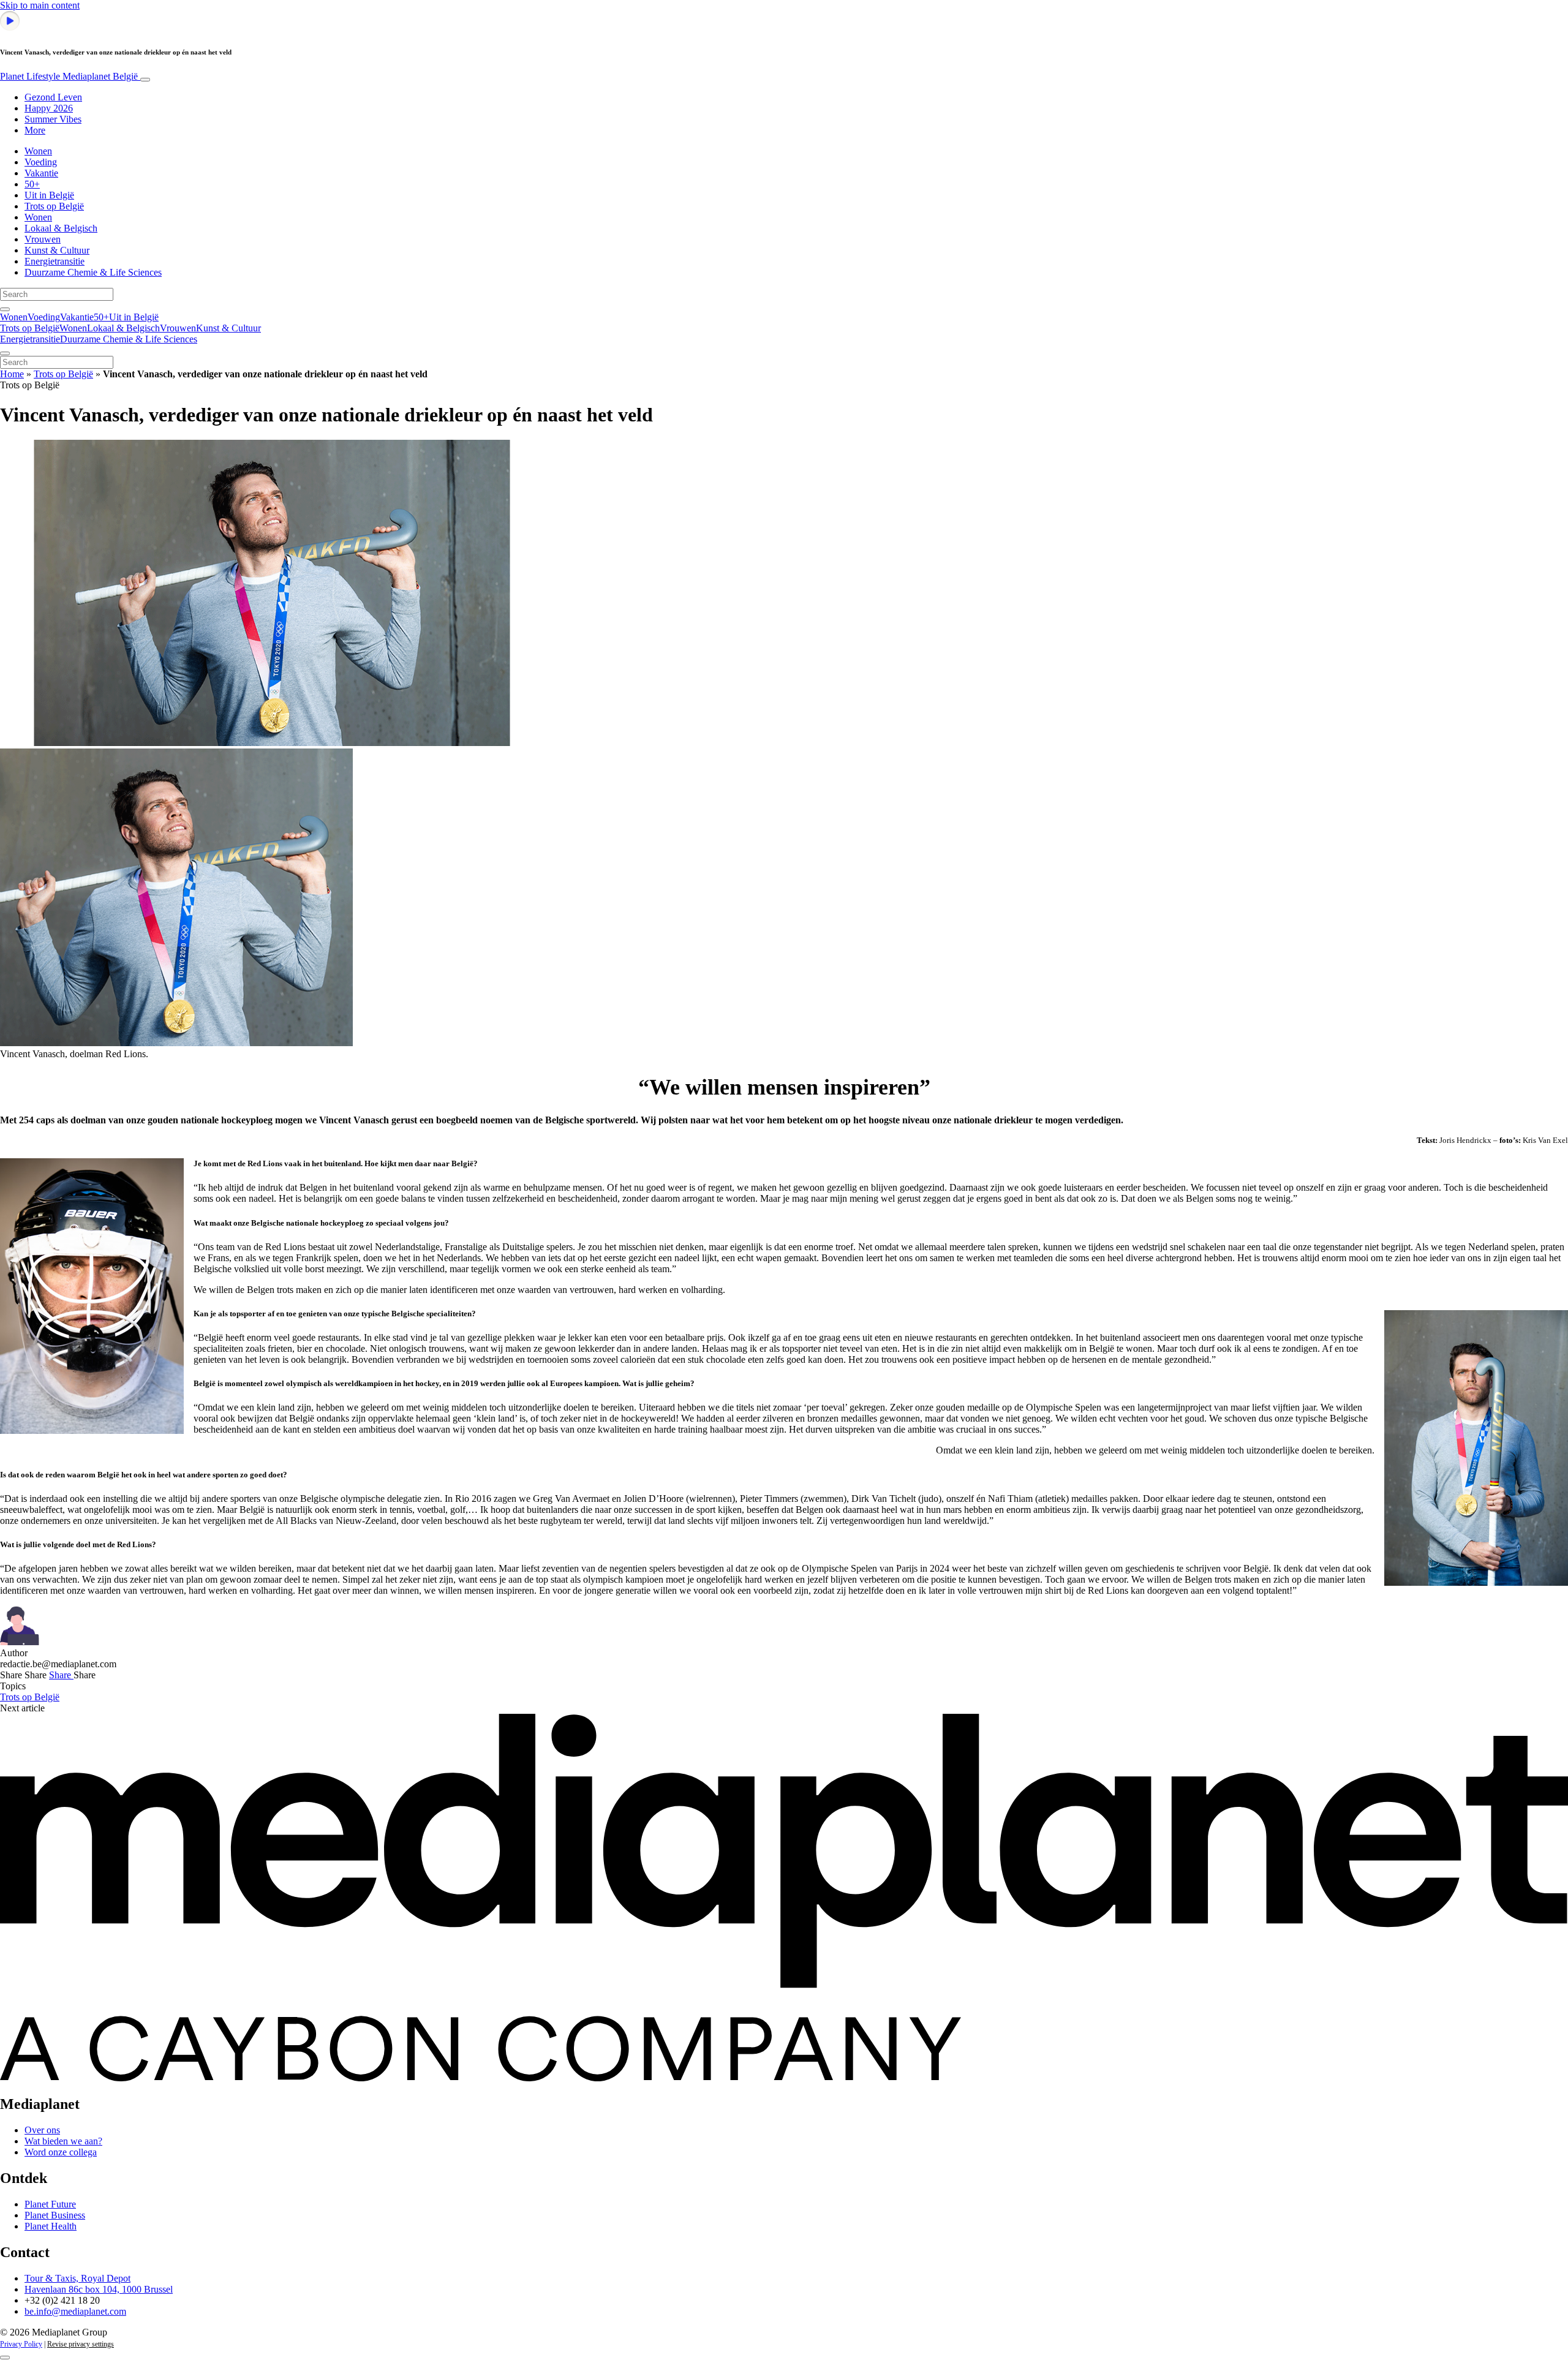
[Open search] (5, 309)
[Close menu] (5, 353)
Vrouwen (43, 239)
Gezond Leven (53, 97)
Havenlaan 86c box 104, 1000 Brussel (99, 2289)
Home (12, 374)
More (35, 130)
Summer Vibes (53, 119)
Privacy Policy (21, 2344)
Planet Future (50, 2204)
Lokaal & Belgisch (61, 228)
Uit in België (49, 195)
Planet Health (51, 2226)
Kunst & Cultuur (57, 250)
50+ (32, 184)
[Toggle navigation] (145, 80)
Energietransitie (55, 261)
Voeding (41, 162)
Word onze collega (61, 2152)
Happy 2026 (49, 108)
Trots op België (54, 206)
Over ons (42, 2130)
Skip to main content (40, 5)
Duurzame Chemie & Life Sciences (93, 272)
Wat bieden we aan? (63, 2141)
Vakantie (41, 173)
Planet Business (55, 2215)
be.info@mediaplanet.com (75, 2311)
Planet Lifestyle (69, 76)
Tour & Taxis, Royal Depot (77, 2278)
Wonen (38, 151)
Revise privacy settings (81, 2344)
